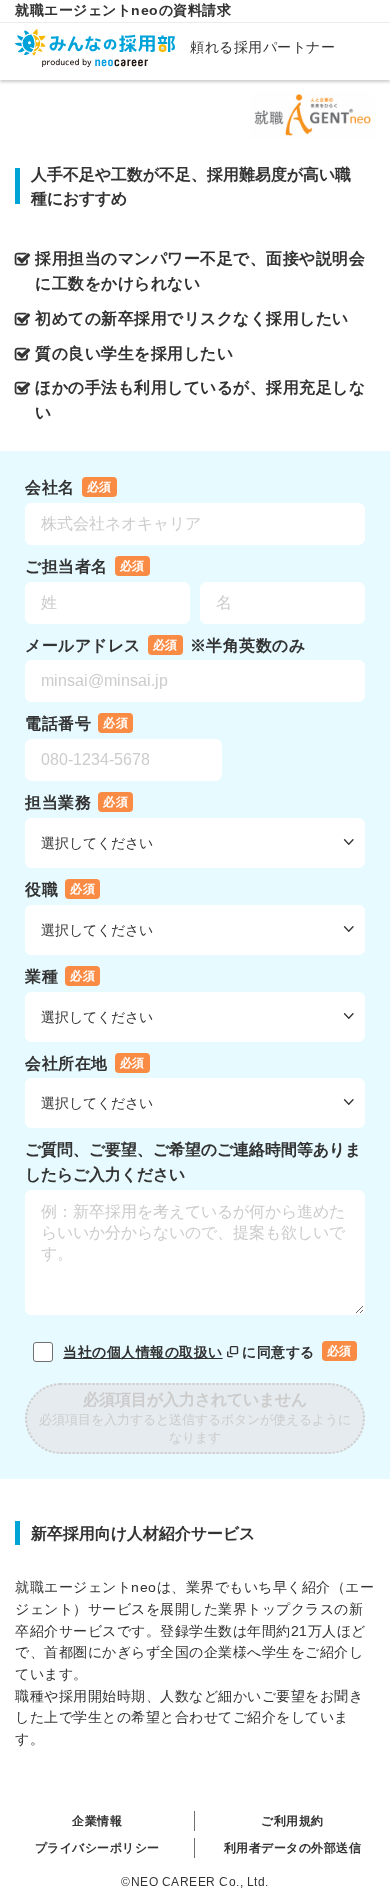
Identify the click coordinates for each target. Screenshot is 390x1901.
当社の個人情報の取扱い (143, 1352)
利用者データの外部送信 (293, 1848)
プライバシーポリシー (97, 1848)
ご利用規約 (292, 1821)
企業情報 (97, 1821)
